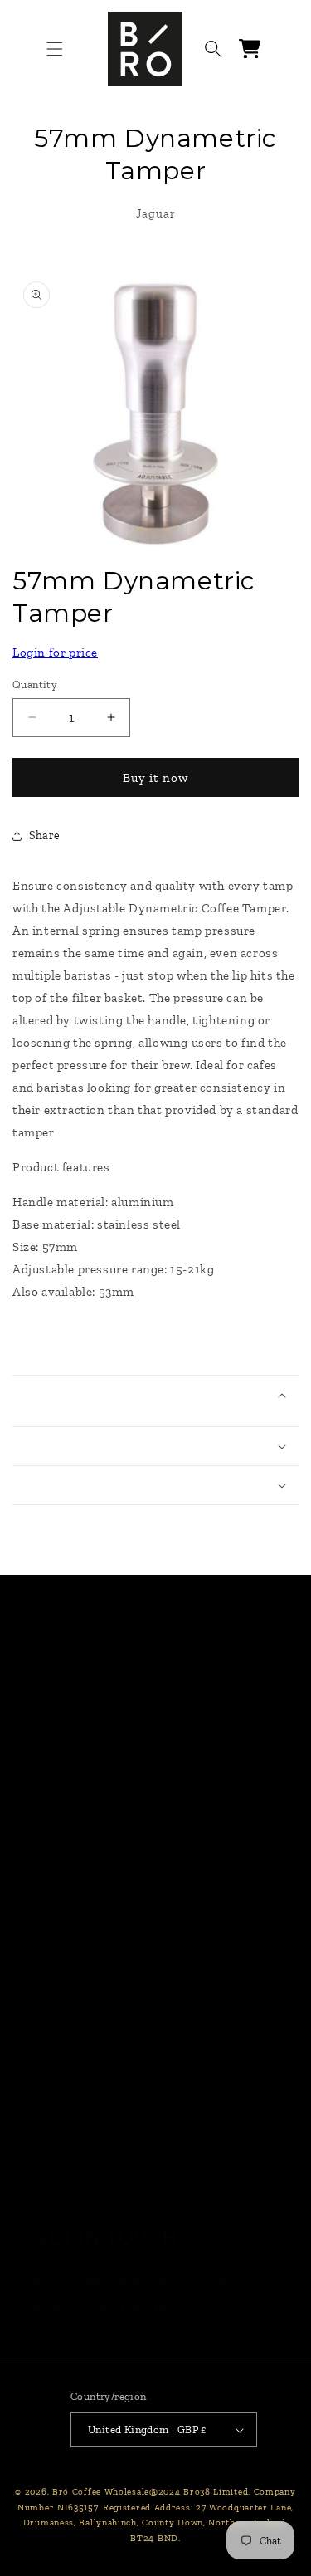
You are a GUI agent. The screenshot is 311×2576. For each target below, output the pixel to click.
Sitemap (62, 2188)
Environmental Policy (107, 2144)
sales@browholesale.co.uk (137, 2280)
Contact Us (71, 1850)
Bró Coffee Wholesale (101, 2492)
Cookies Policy (82, 2058)
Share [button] (45, 836)
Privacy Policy (81, 2014)
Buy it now (155, 778)
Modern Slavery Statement (126, 2101)
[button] (55, 49)
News (52, 1807)
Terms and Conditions (109, 1971)
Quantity (35, 684)
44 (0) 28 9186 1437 (118, 2307)
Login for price (55, 653)
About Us (65, 1894)
